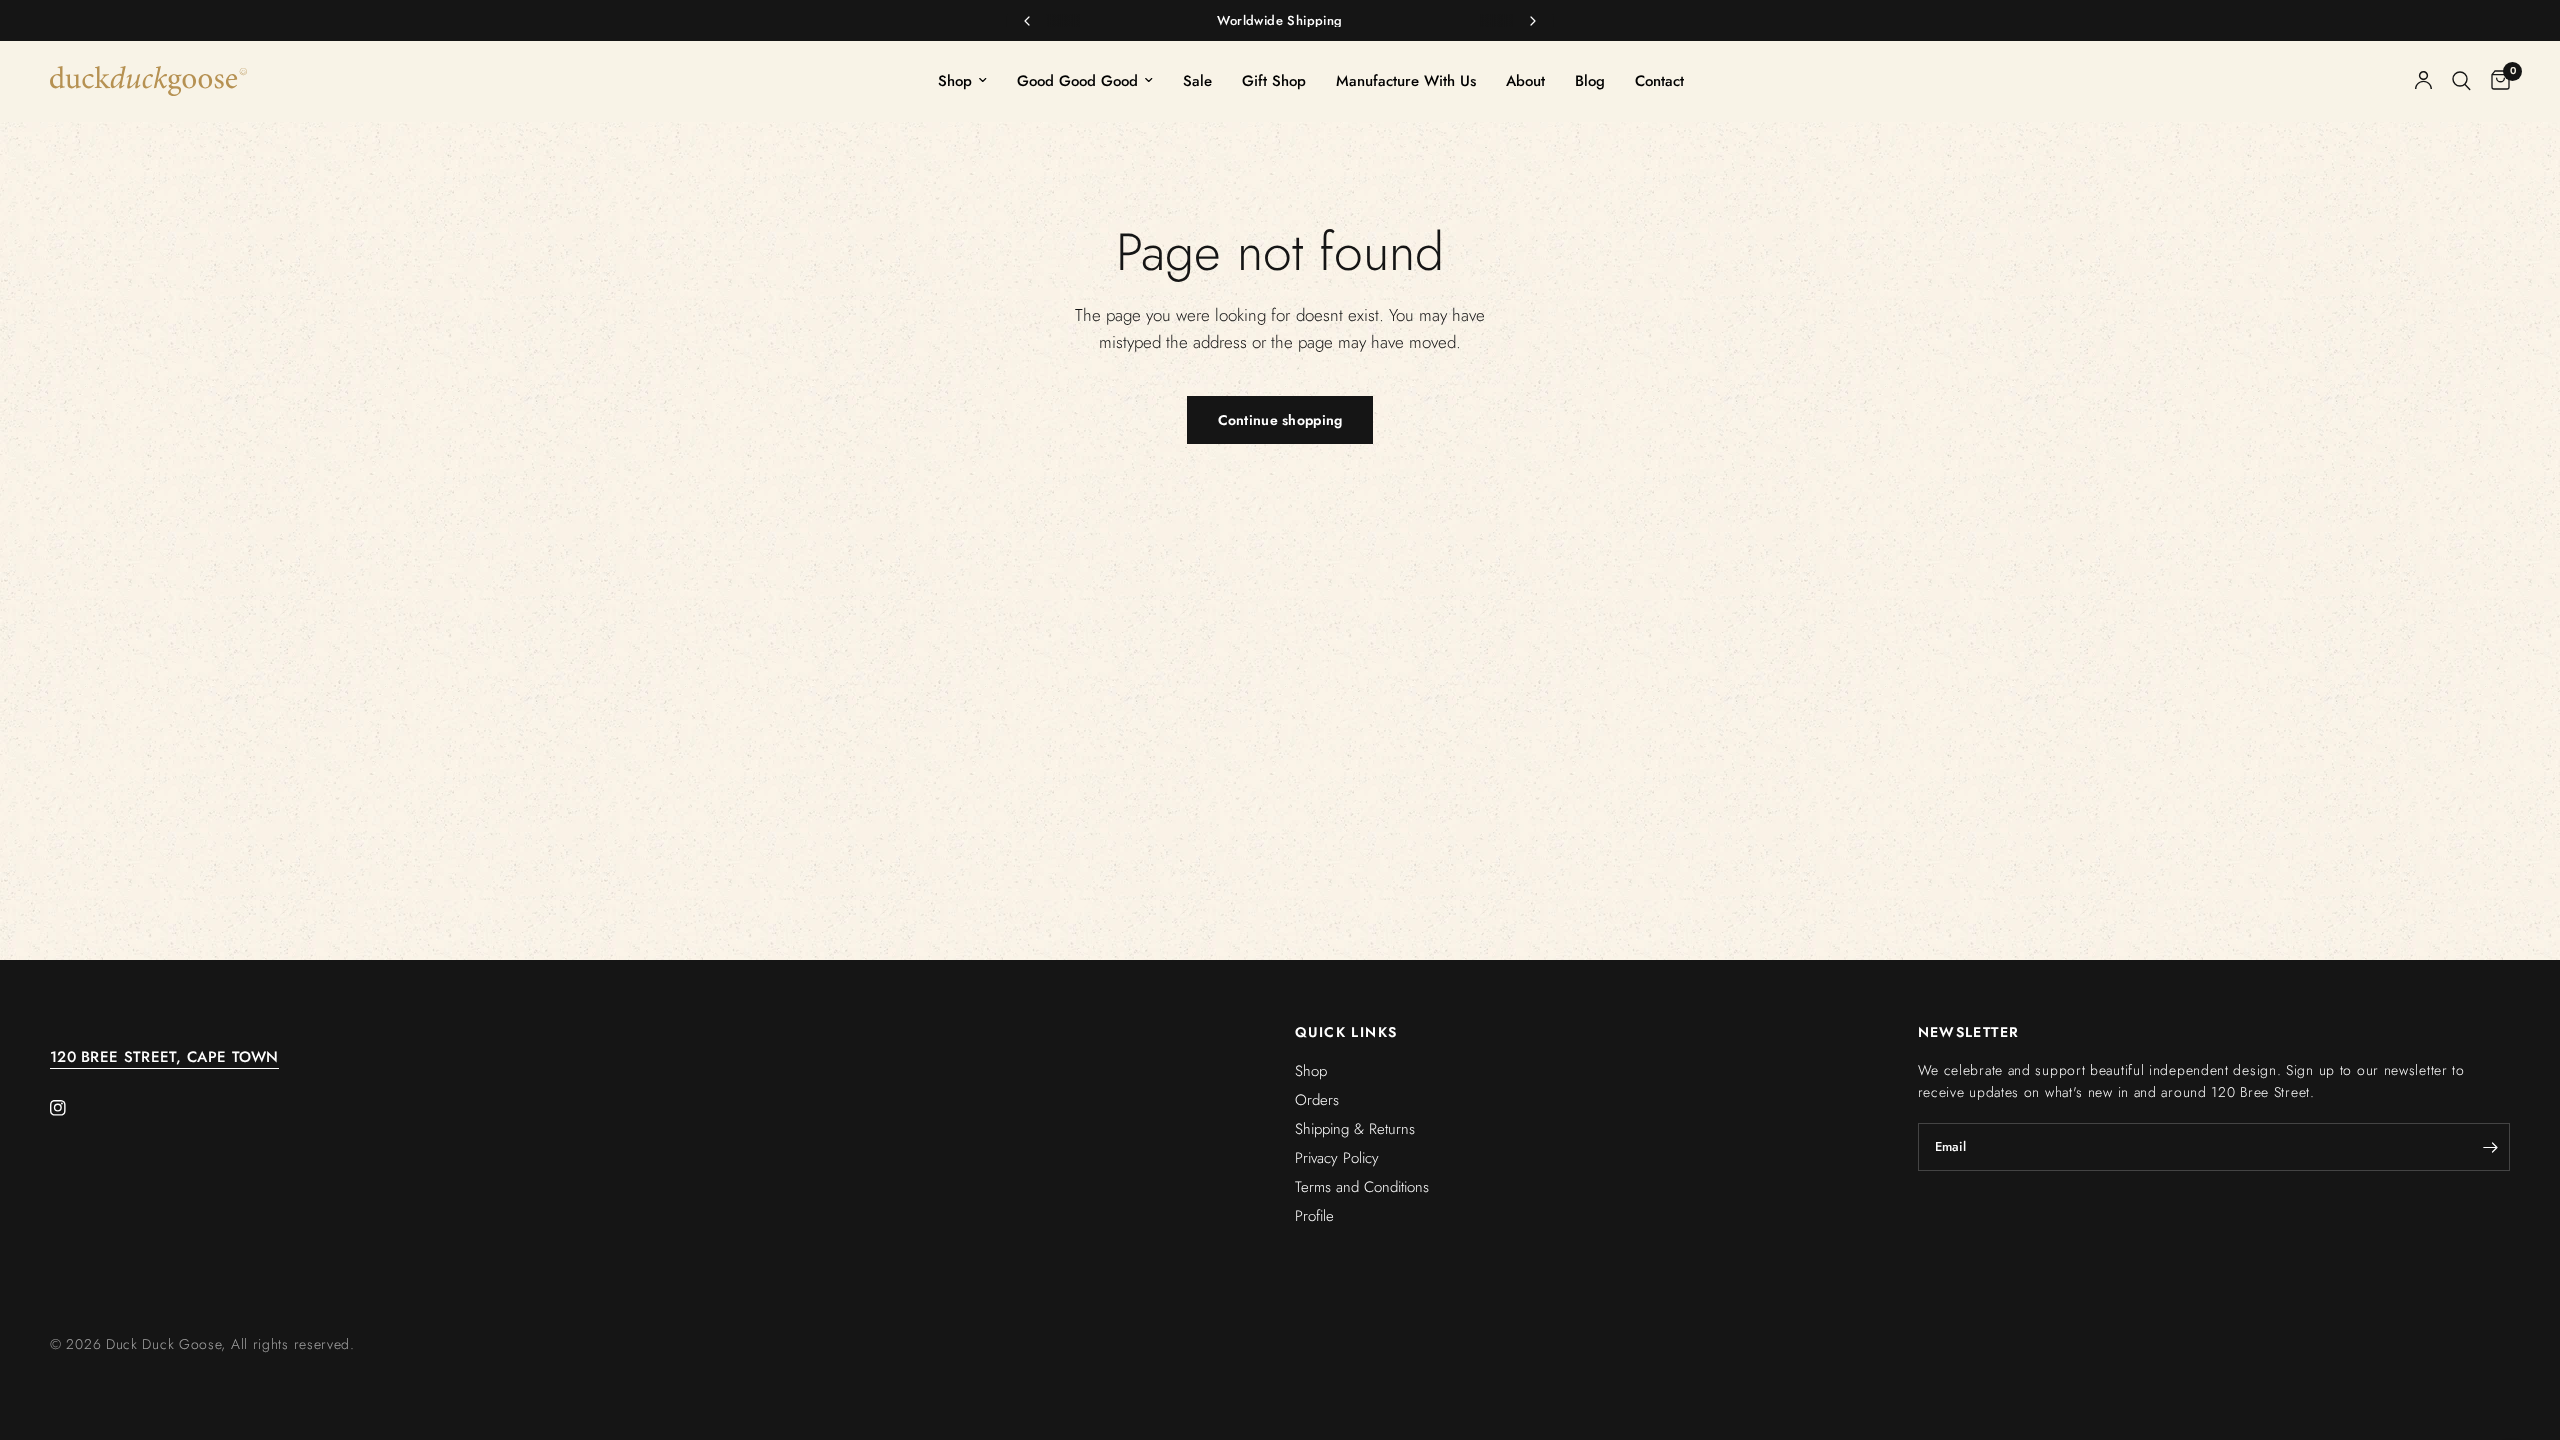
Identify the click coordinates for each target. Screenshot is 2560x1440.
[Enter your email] (2490, 1147)
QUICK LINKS (1346, 1032)
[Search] (2461, 81)
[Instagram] (72, 1108)
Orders (1317, 1100)
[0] (2495, 81)
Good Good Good (1077, 81)
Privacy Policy (1337, 1158)
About (1525, 81)
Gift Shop (1274, 81)
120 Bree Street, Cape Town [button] (164, 1057)
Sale (1197, 81)
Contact (1659, 81)
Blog (1590, 81)
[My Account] (2423, 81)
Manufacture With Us (1406, 81)
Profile (1314, 1216)
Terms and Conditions (1362, 1187)
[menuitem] (962, 81)
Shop (955, 81)
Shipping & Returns (1355, 1129)
